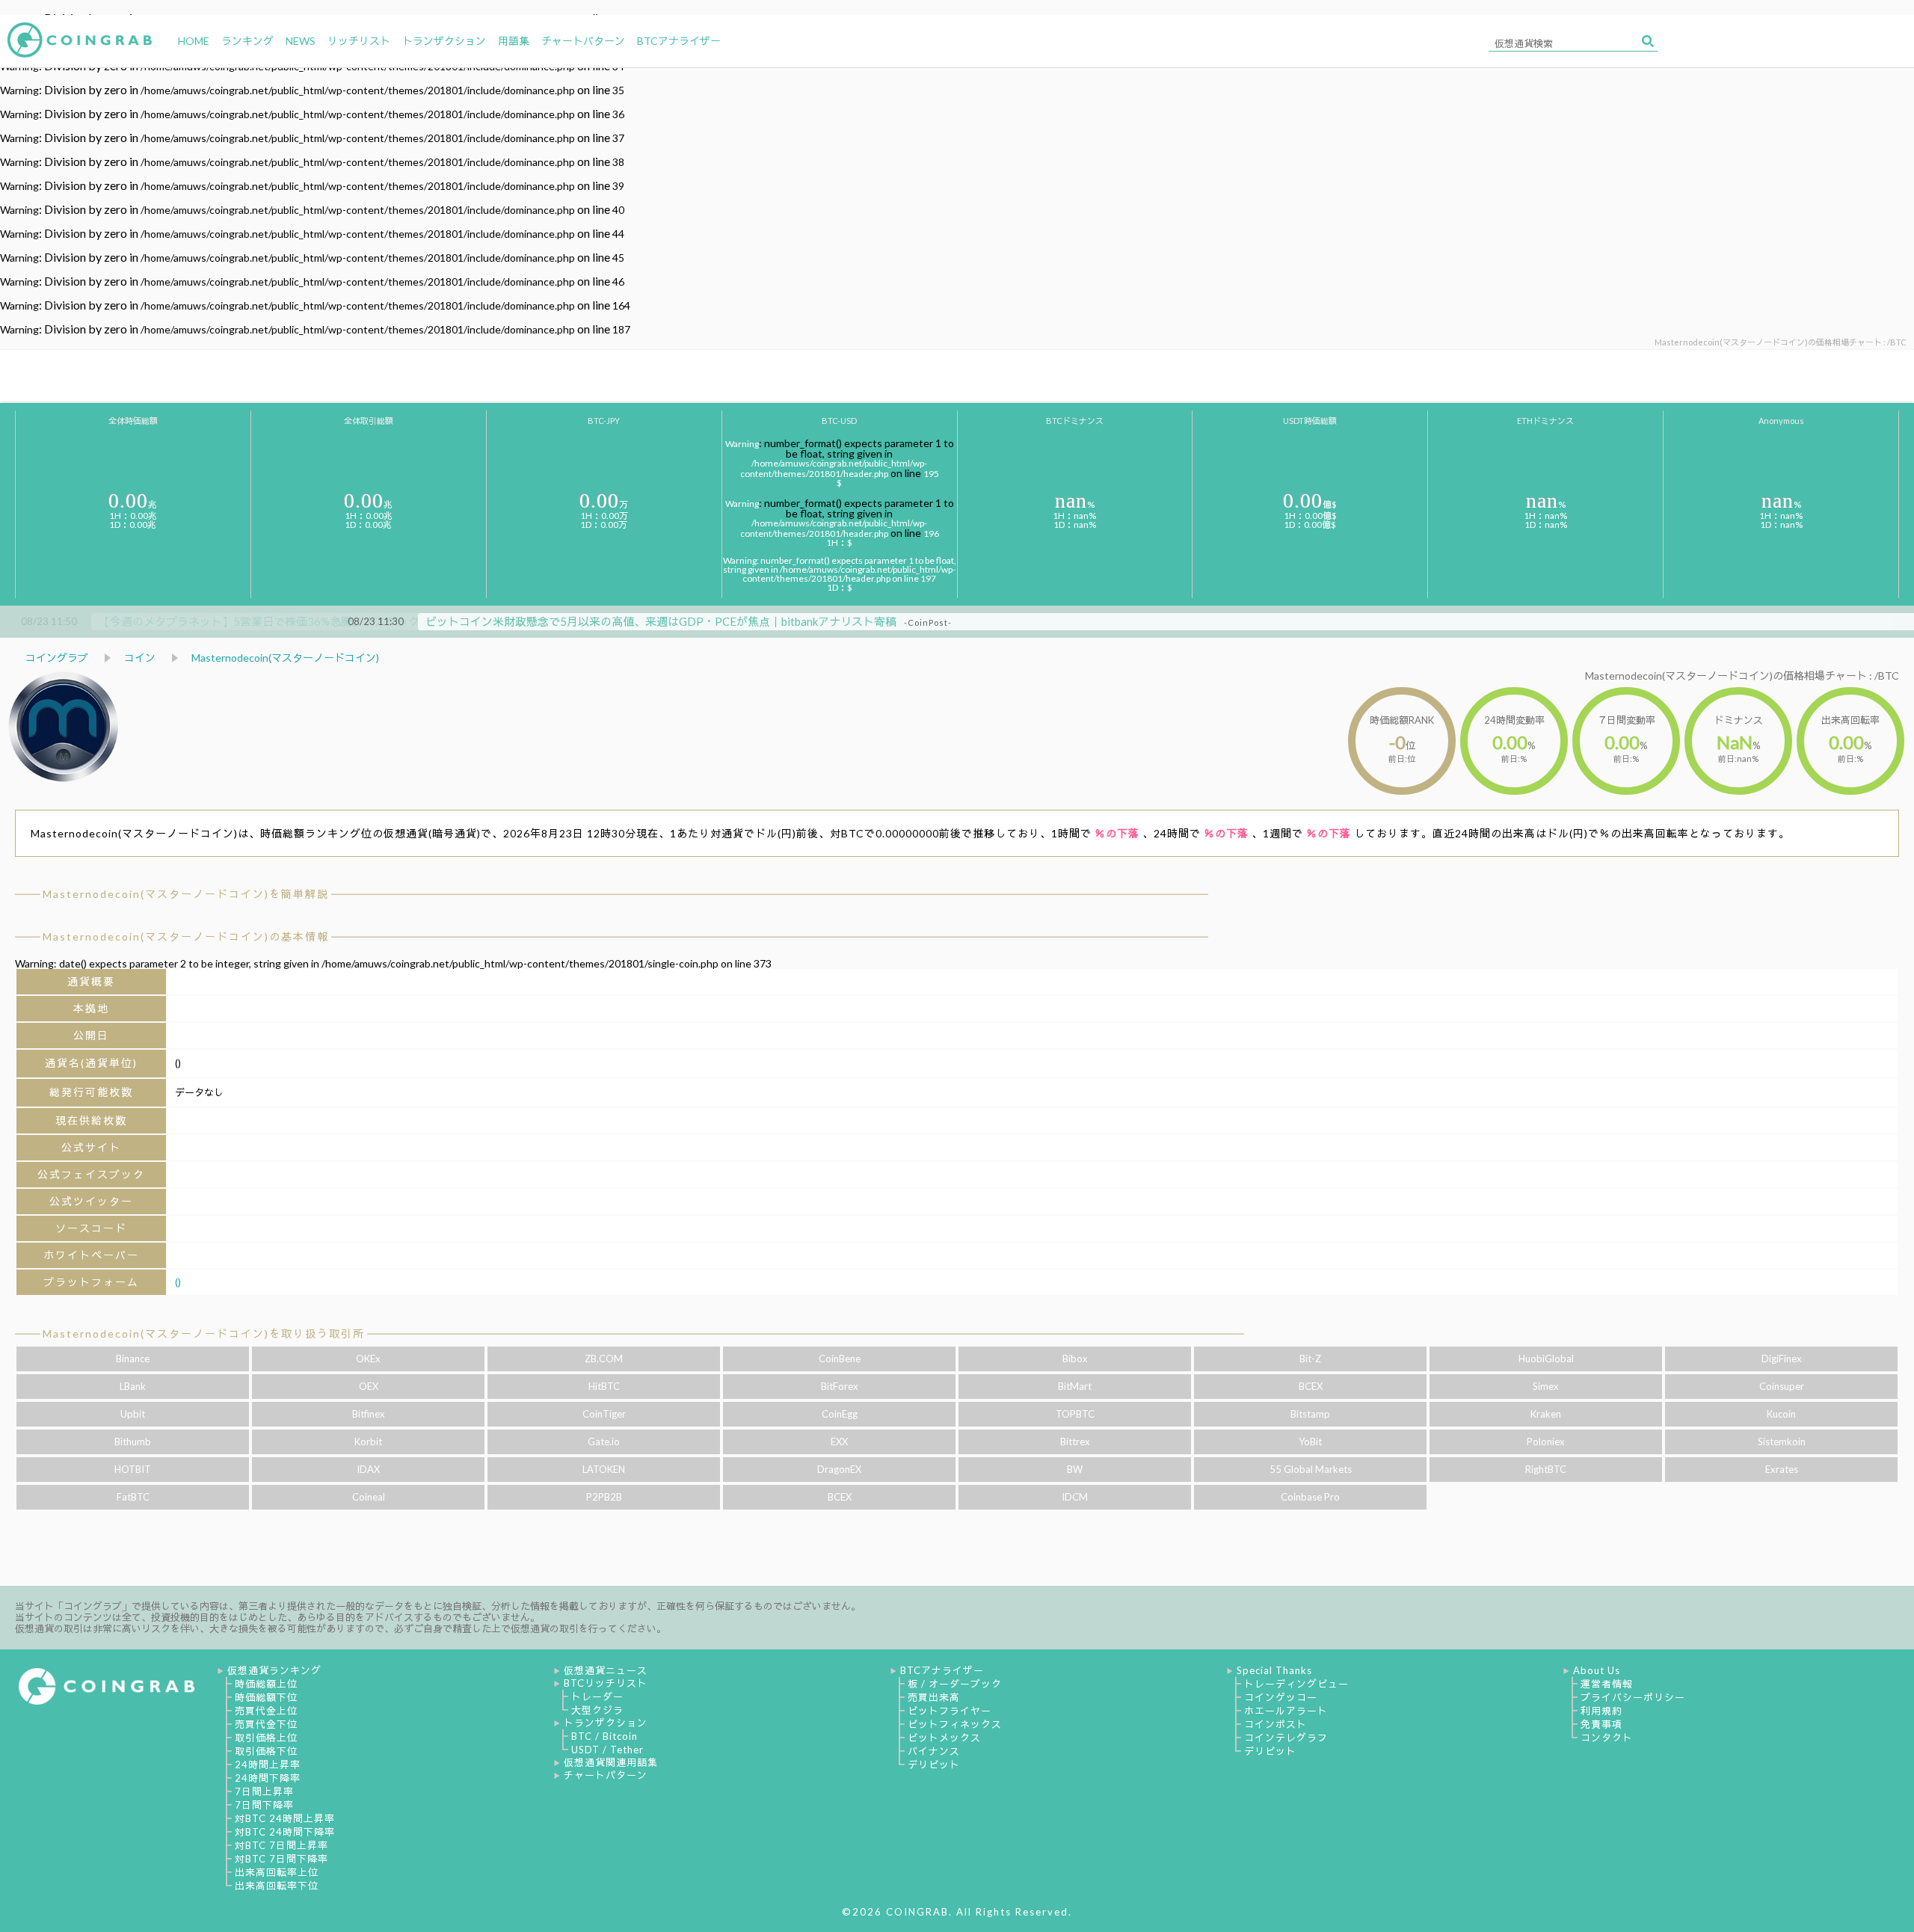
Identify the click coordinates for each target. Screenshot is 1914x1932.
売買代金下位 (266, 1724)
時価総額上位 (266, 1684)
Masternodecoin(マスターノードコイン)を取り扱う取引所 (204, 1333)
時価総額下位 (266, 1697)
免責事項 (1601, 1724)
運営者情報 (1607, 1684)
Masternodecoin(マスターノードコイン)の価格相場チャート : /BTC (1742, 676)
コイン (140, 658)
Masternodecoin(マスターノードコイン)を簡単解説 (186, 894)
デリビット (934, 1765)
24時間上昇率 (268, 1765)
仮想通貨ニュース (606, 1670)
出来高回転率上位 (277, 1872)
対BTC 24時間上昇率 (285, 1818)
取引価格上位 (266, 1738)
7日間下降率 (264, 1805)
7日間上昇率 (264, 1791)
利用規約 (1601, 1711)
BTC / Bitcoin (604, 1736)
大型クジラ (597, 1710)
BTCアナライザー (942, 1670)
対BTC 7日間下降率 (281, 1859)
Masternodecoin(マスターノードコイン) (285, 658)
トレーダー (597, 1696)
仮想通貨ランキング (274, 1670)
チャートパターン (606, 1775)
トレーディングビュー (1296, 1684)
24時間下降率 (268, 1778)
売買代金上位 (266, 1711)
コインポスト (1276, 1724)
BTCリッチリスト (606, 1683)
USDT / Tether (607, 1750)
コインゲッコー (1281, 1697)
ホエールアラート (1286, 1711)
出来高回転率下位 (277, 1886)
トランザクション (606, 1723)
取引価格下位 (266, 1751)
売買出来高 (934, 1697)
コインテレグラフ (1286, 1738)
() (178, 1282)
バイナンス (934, 1751)
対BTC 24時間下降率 (285, 1832)
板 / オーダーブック (955, 1684)
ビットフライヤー (950, 1711)
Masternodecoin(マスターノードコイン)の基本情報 (186, 936)
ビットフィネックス (955, 1724)
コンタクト (1607, 1738)
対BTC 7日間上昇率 (281, 1845)
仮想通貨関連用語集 (611, 1762)
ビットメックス (944, 1738)
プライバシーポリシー (1633, 1697)
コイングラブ (57, 658)
